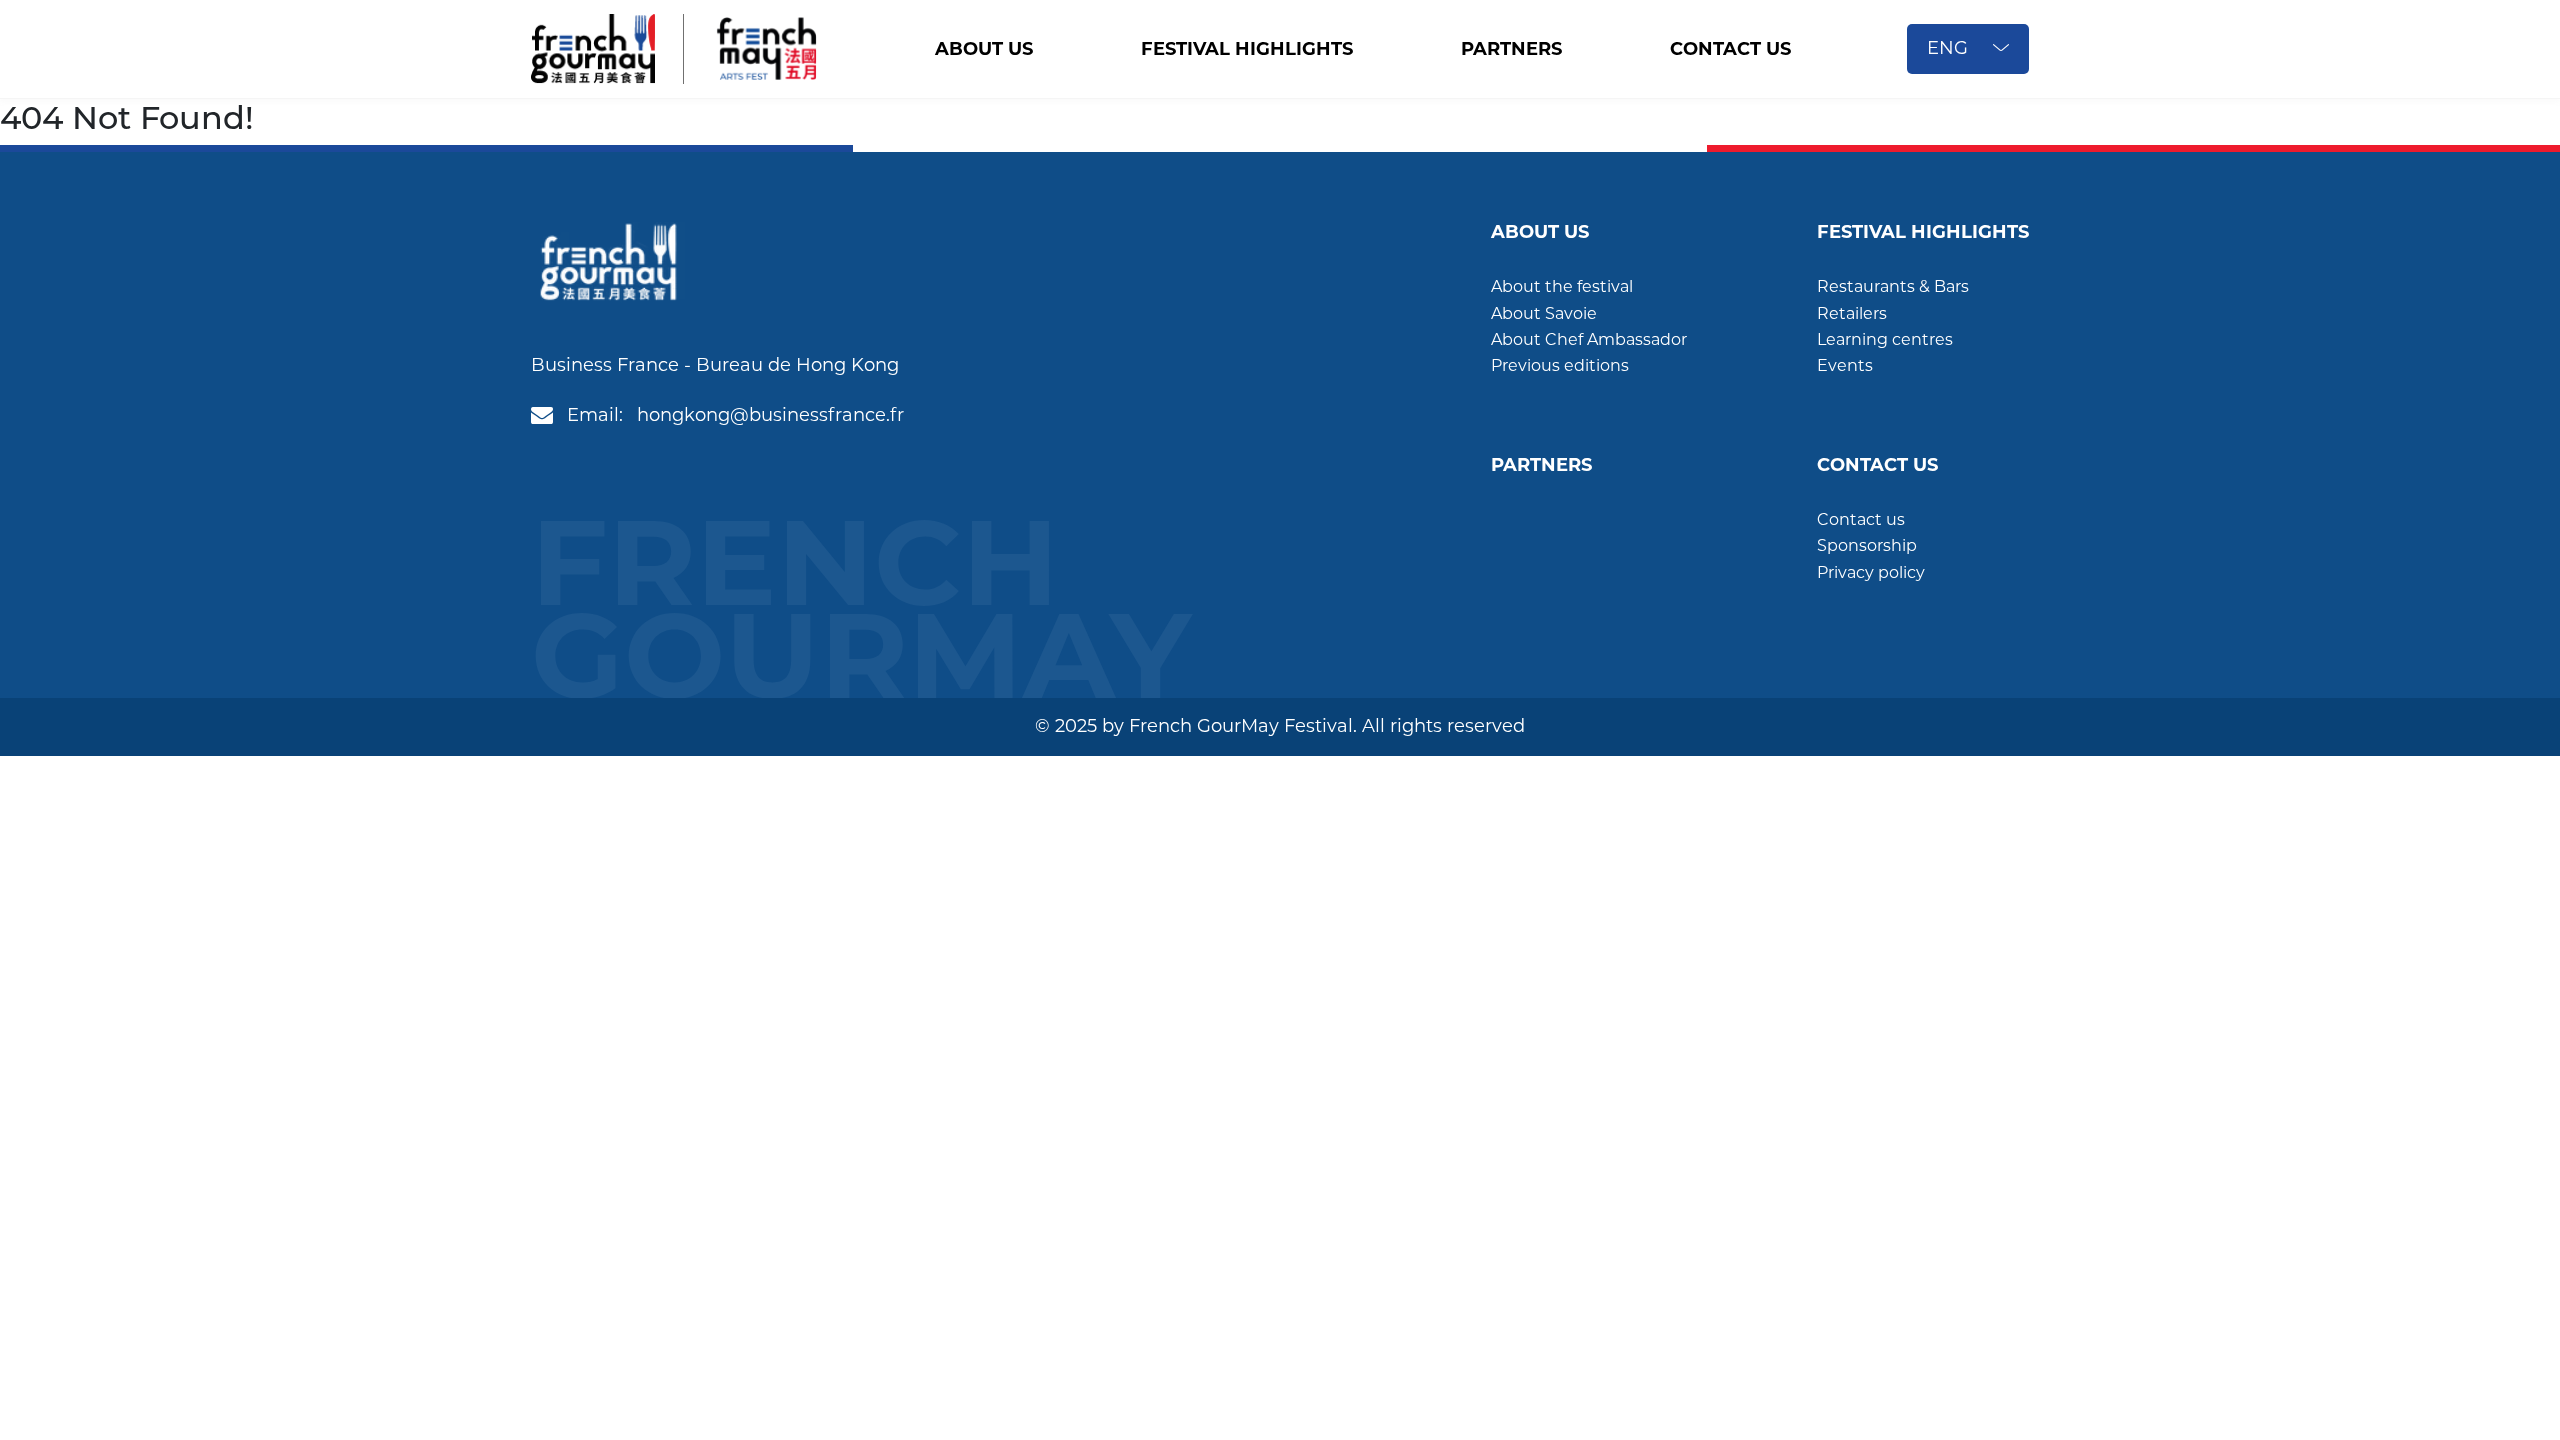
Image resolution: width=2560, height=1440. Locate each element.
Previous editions (1560, 365)
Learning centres (1885, 339)
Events (1845, 365)
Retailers (1852, 313)
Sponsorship (1867, 545)
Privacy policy (1871, 572)
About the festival (1562, 286)
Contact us (1861, 519)
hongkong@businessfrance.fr (770, 415)
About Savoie (1544, 313)
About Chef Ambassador (1589, 339)
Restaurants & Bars (1893, 286)
